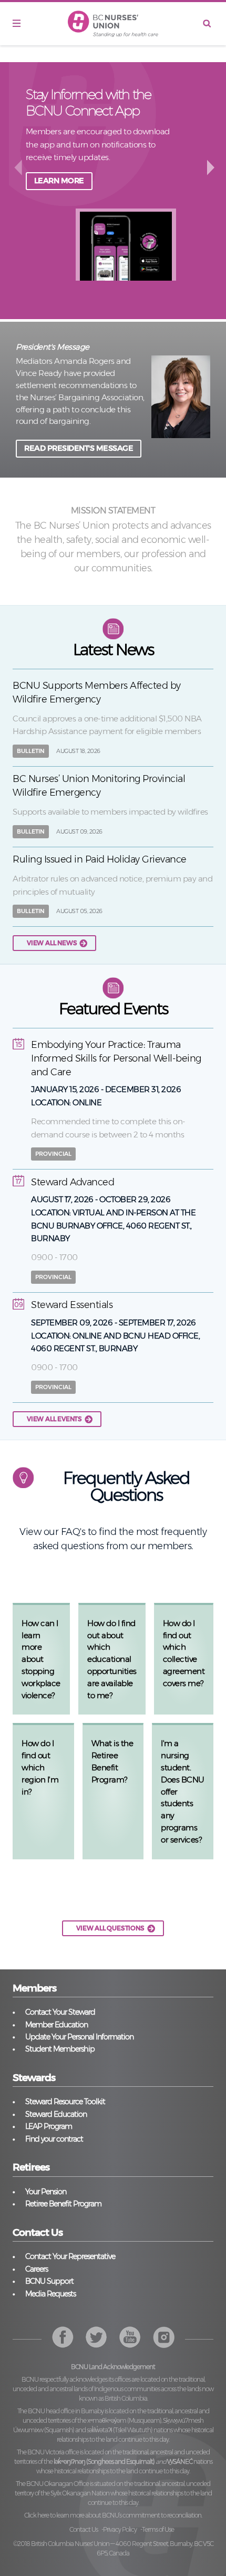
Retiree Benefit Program (63, 2204)
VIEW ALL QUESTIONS (110, 1928)
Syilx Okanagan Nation (80, 2493)
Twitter (96, 2337)
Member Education (56, 2025)
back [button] (18, 167)
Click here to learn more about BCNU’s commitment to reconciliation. (113, 2515)
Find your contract (54, 2139)
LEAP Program (49, 2126)
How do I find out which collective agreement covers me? (184, 1653)
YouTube (164, 2337)
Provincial (53, 1154)
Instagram (130, 2337)
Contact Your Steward (60, 2012)
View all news (52, 943)
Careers (37, 2269)
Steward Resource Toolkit (65, 2102)
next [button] (212, 167)
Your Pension (46, 2192)
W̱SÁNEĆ (180, 2461)
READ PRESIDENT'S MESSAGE (79, 448)
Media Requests (50, 2294)
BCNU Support (49, 2281)
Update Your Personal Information (79, 2037)
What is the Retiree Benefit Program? (112, 1761)
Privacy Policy (120, 2529)
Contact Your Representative (70, 2256)
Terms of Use (158, 2529)
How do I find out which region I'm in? (40, 1767)
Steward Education (56, 2114)
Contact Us (84, 2529)
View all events (54, 1419)
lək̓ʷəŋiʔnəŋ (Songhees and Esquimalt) (104, 2461)
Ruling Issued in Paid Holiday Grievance (100, 859)
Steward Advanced (73, 1182)
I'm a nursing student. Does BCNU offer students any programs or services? (183, 1791)
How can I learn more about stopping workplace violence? (41, 1659)
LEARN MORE (59, 181)
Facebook (63, 2337)
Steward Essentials (72, 1305)
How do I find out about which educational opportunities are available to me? (112, 1659)
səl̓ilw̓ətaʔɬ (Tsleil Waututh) (120, 2430)
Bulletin (31, 751)
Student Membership (60, 2049)
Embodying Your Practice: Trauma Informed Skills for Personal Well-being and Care (116, 1058)
